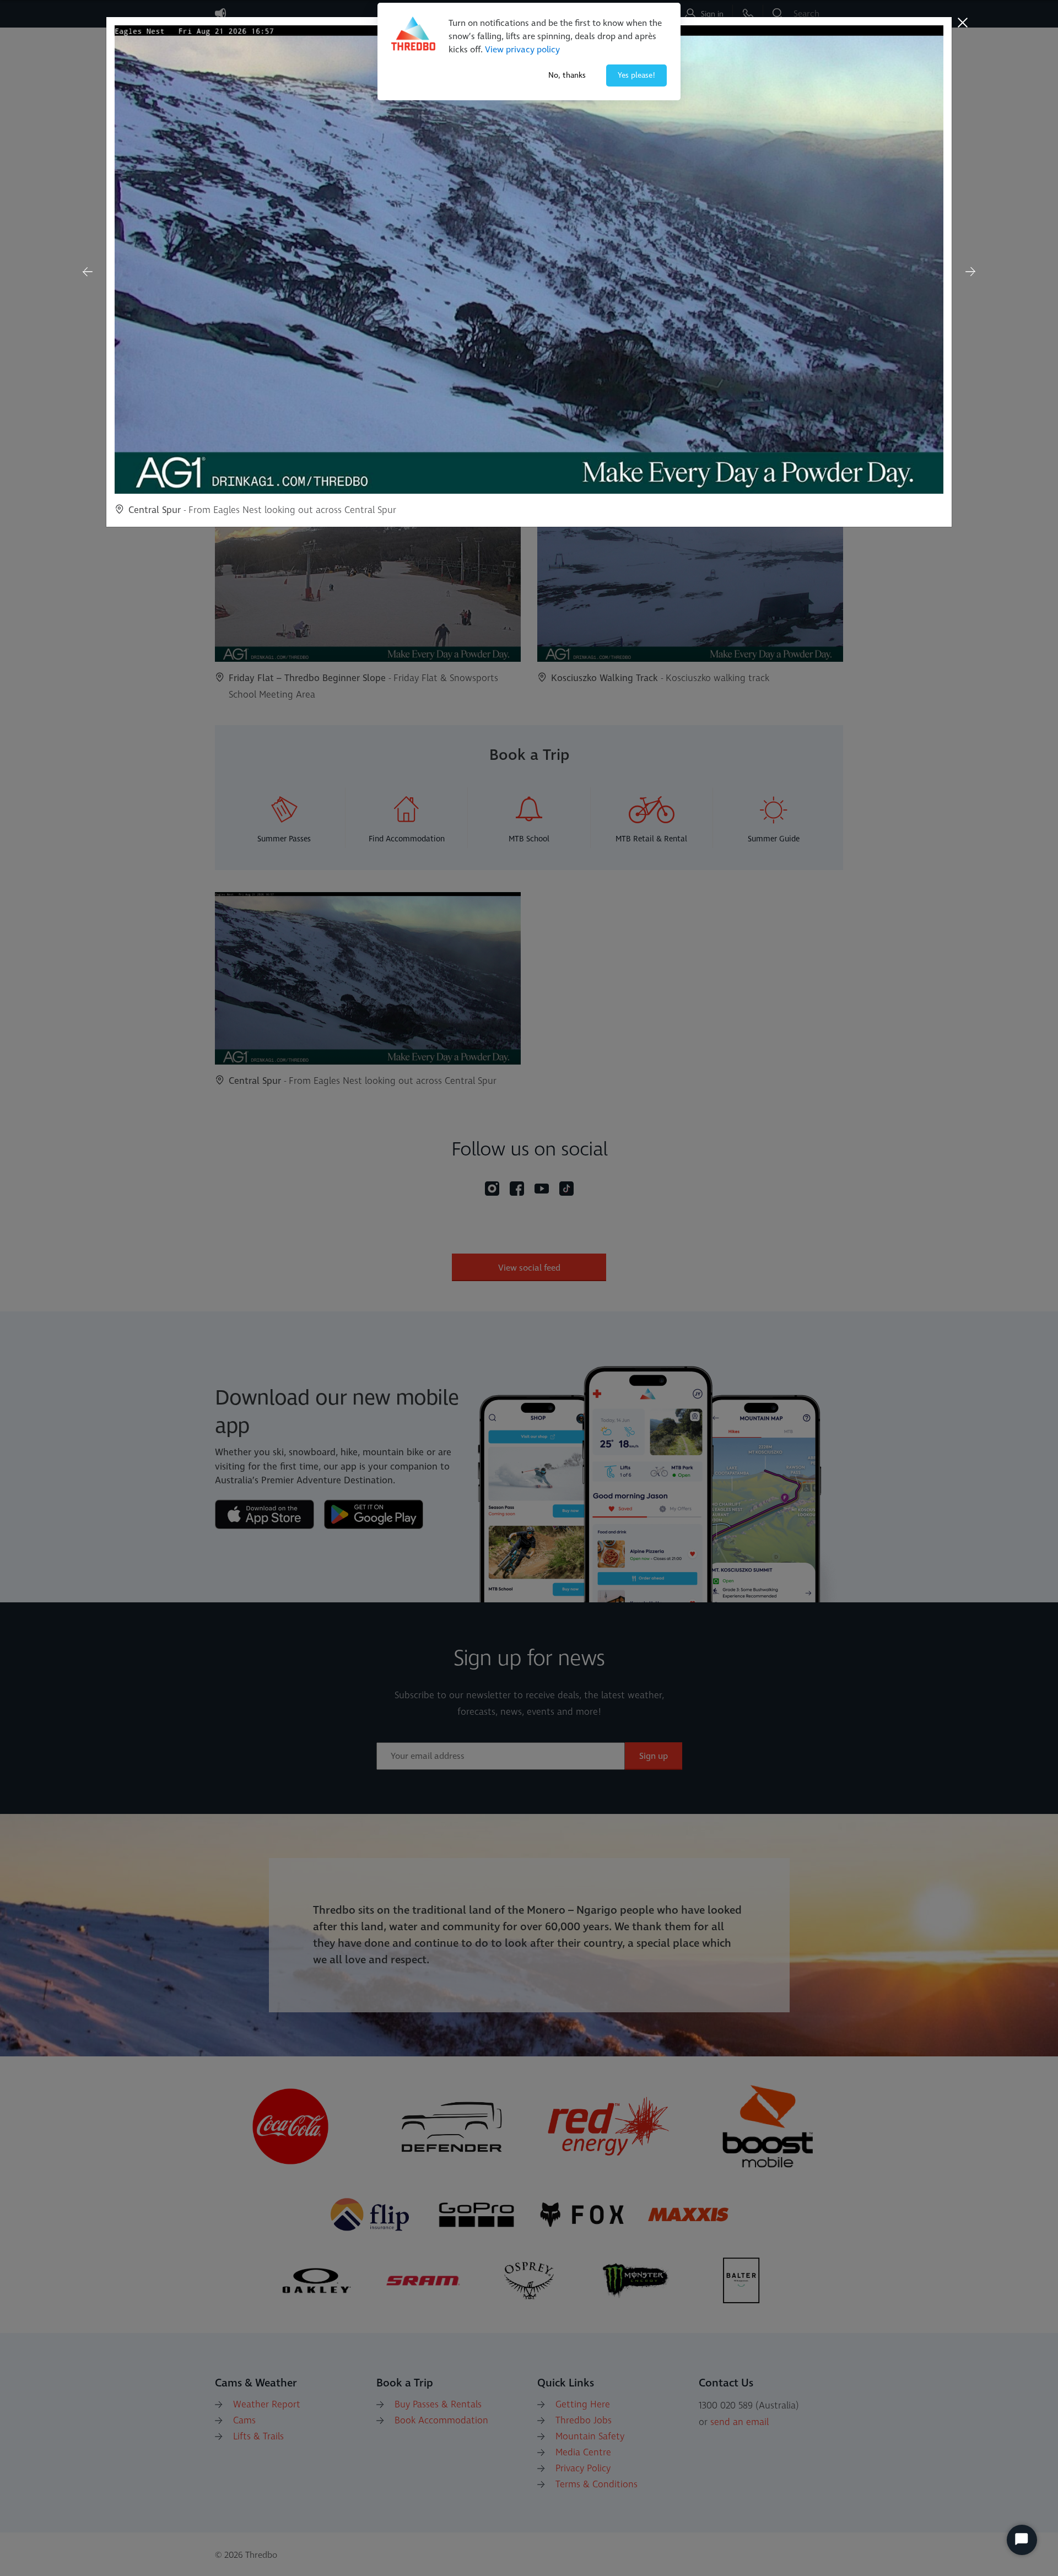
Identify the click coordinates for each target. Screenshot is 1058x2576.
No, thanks (567, 75)
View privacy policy (522, 50)
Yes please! (636, 75)
